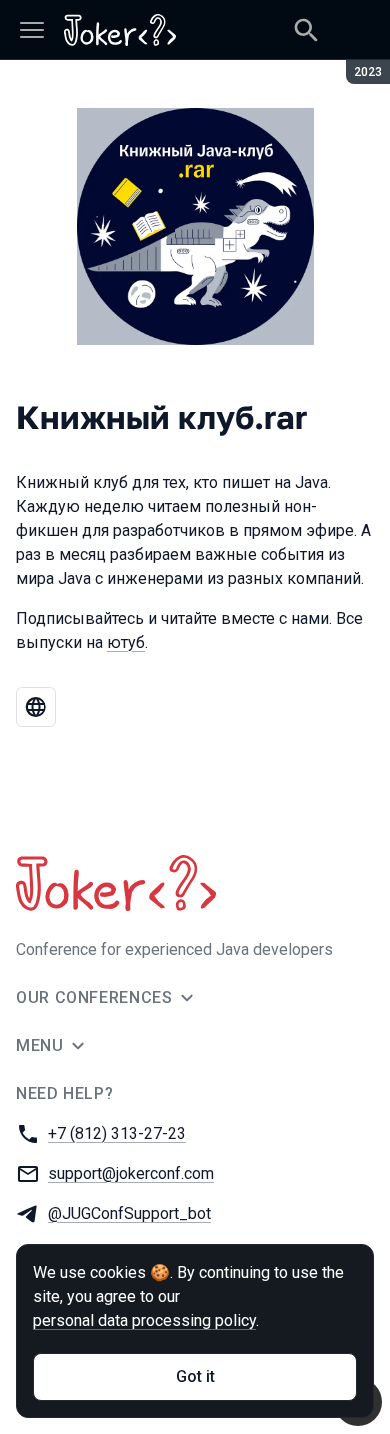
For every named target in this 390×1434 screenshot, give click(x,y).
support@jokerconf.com (131, 1173)
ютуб (126, 642)
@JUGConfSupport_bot (129, 1213)
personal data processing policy (144, 1320)
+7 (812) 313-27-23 (117, 1133)
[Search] (306, 30)
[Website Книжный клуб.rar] (36, 707)
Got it (195, 1376)
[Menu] (32, 30)
